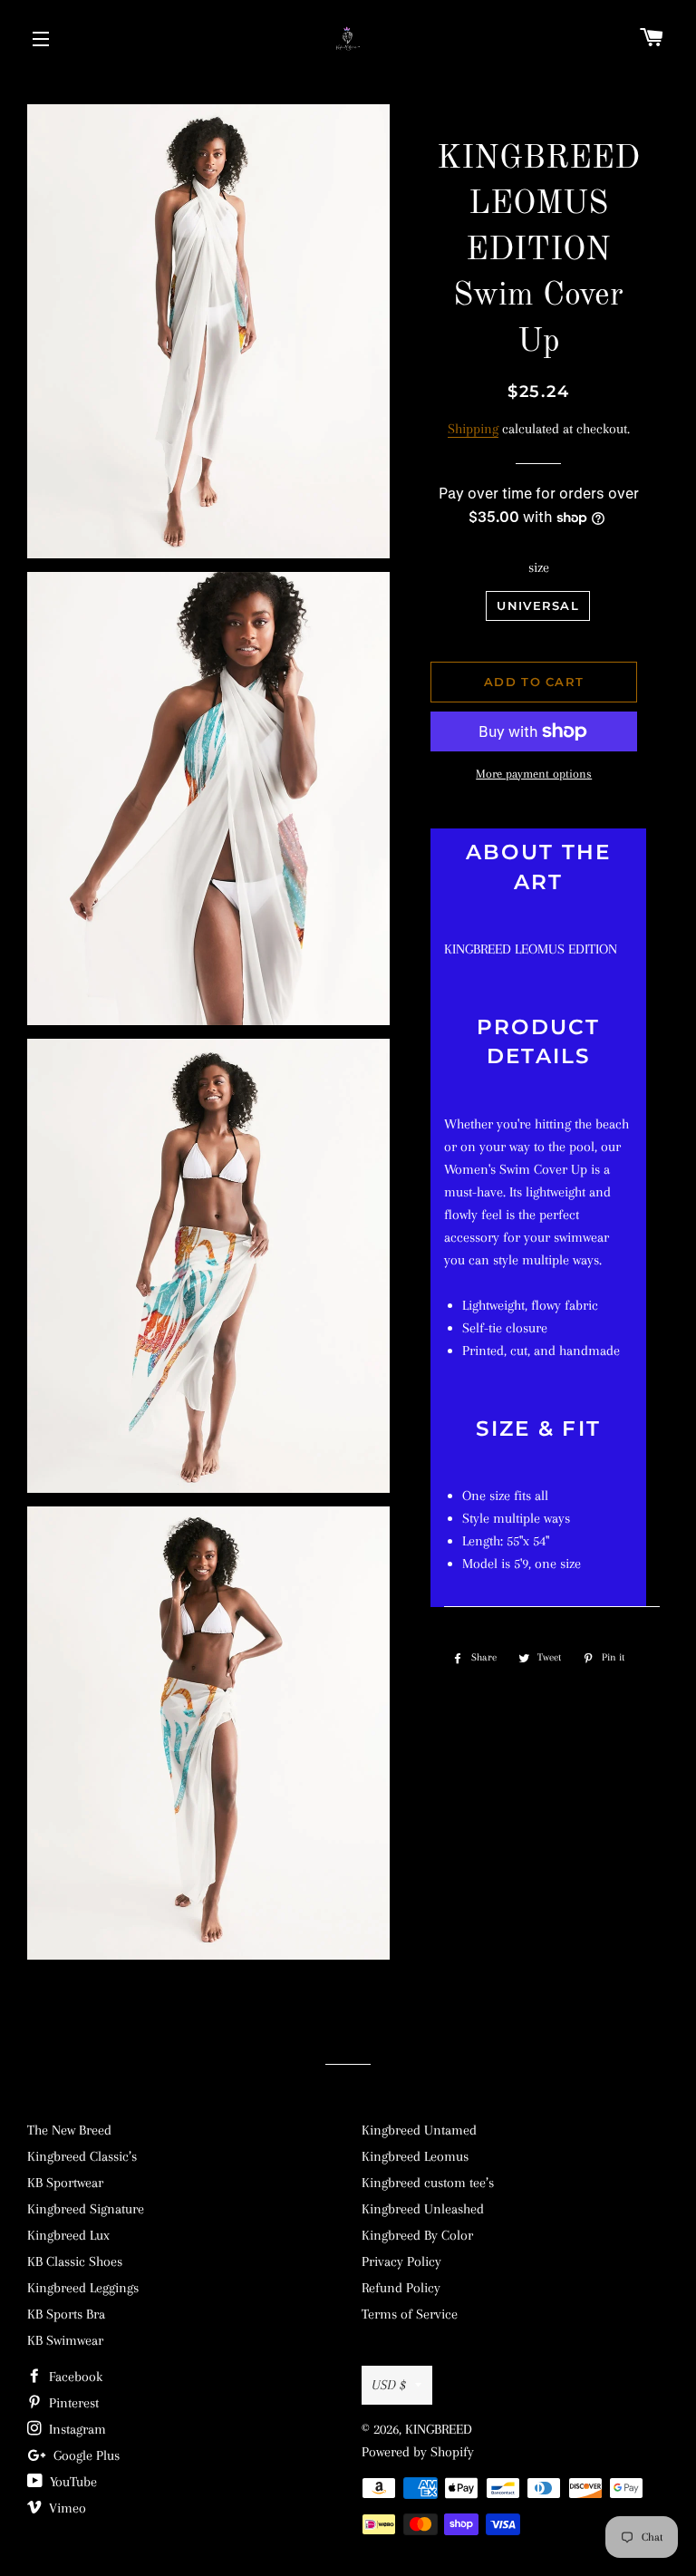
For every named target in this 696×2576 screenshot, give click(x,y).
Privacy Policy (401, 2261)
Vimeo (66, 2508)
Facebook (74, 2377)
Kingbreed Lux (68, 2235)
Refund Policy (401, 2288)
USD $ (389, 2385)
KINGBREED (439, 2429)
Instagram (76, 2429)
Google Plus (85, 2455)
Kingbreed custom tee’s (428, 2183)
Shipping (473, 429)
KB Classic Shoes (75, 2261)
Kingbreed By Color (417, 2235)
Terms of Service (410, 2314)
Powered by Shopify (418, 2452)
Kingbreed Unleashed (423, 2209)
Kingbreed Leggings (83, 2288)
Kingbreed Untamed (419, 2130)
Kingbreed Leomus (415, 2156)
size (539, 567)
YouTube (72, 2482)
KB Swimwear (65, 2340)
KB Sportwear (65, 2183)
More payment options (534, 774)
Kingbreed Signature (86, 2209)
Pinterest (72, 2403)
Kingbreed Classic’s (82, 2156)
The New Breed (69, 2130)
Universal (538, 605)
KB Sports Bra (66, 2314)
